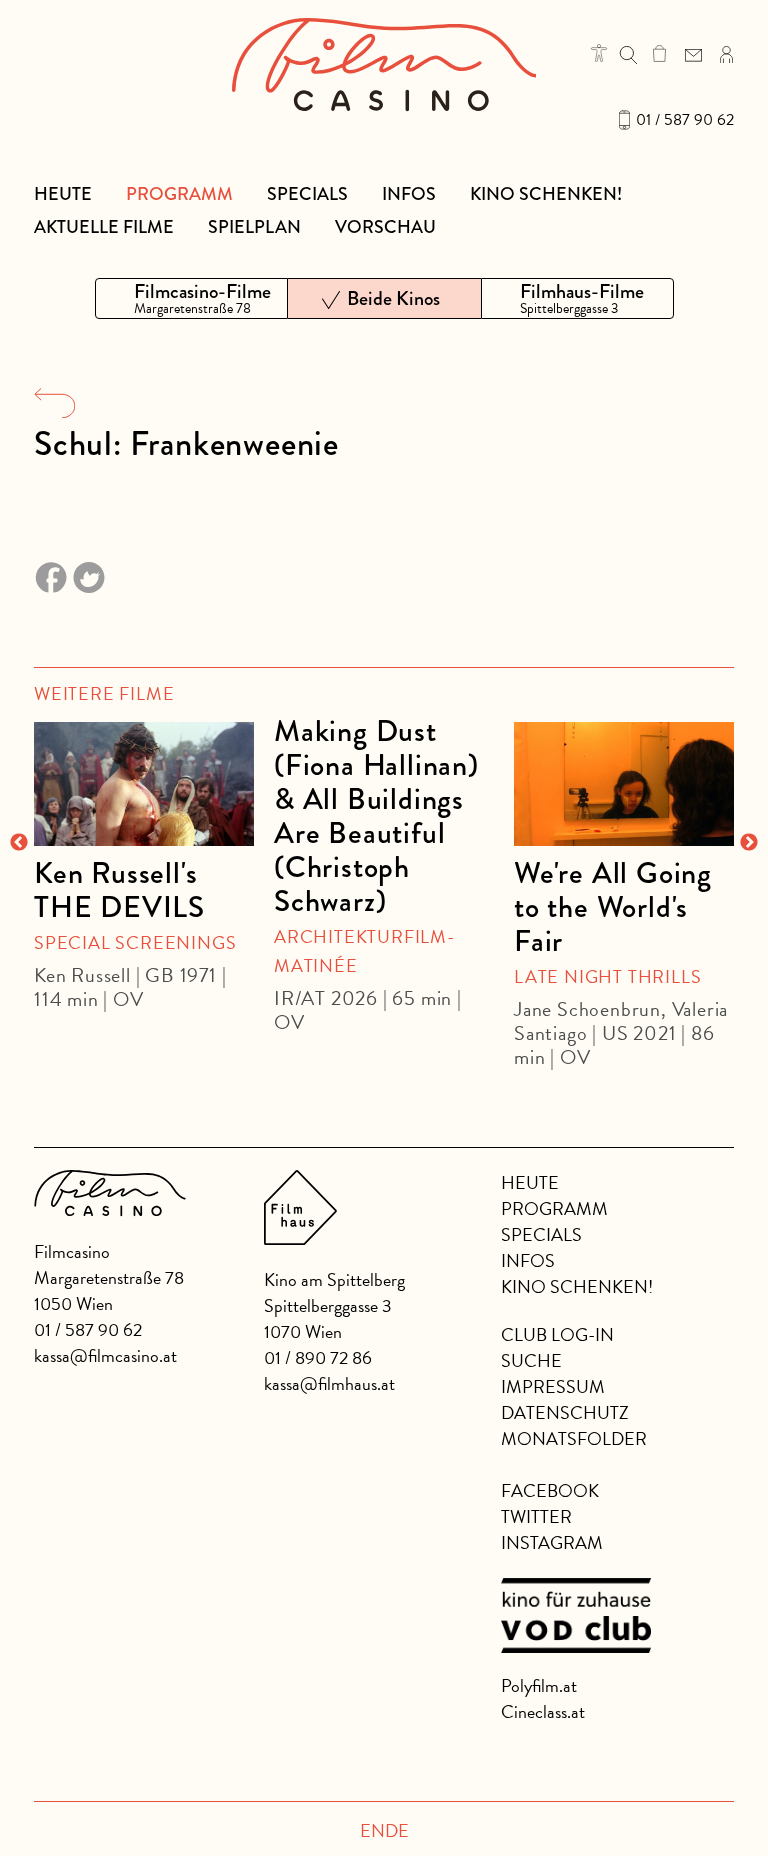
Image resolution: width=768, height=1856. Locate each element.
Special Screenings (135, 942)
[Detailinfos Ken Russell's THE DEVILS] (144, 784)
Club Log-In (557, 1334)
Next (749, 843)
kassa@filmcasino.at (105, 1355)
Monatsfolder (574, 1438)
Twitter (536, 1516)
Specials (307, 194)
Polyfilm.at (539, 1685)
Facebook (550, 1490)
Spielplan (254, 227)
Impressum (553, 1386)
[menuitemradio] (191, 298)
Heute (63, 194)
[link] (659, 53)
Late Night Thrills (607, 976)
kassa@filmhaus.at (329, 1383)
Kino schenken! (546, 194)
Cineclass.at (543, 1711)
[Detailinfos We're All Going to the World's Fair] (624, 784)
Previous (19, 843)
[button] (599, 53)
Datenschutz (565, 1412)
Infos (409, 194)
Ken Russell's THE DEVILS (119, 890)
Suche (531, 1360)
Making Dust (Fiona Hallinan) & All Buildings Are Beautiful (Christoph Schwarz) (376, 816)
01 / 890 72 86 (318, 1357)
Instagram (552, 1542)
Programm (179, 194)
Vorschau (385, 227)
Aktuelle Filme (104, 227)
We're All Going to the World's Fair (613, 907)
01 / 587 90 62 (685, 120)
